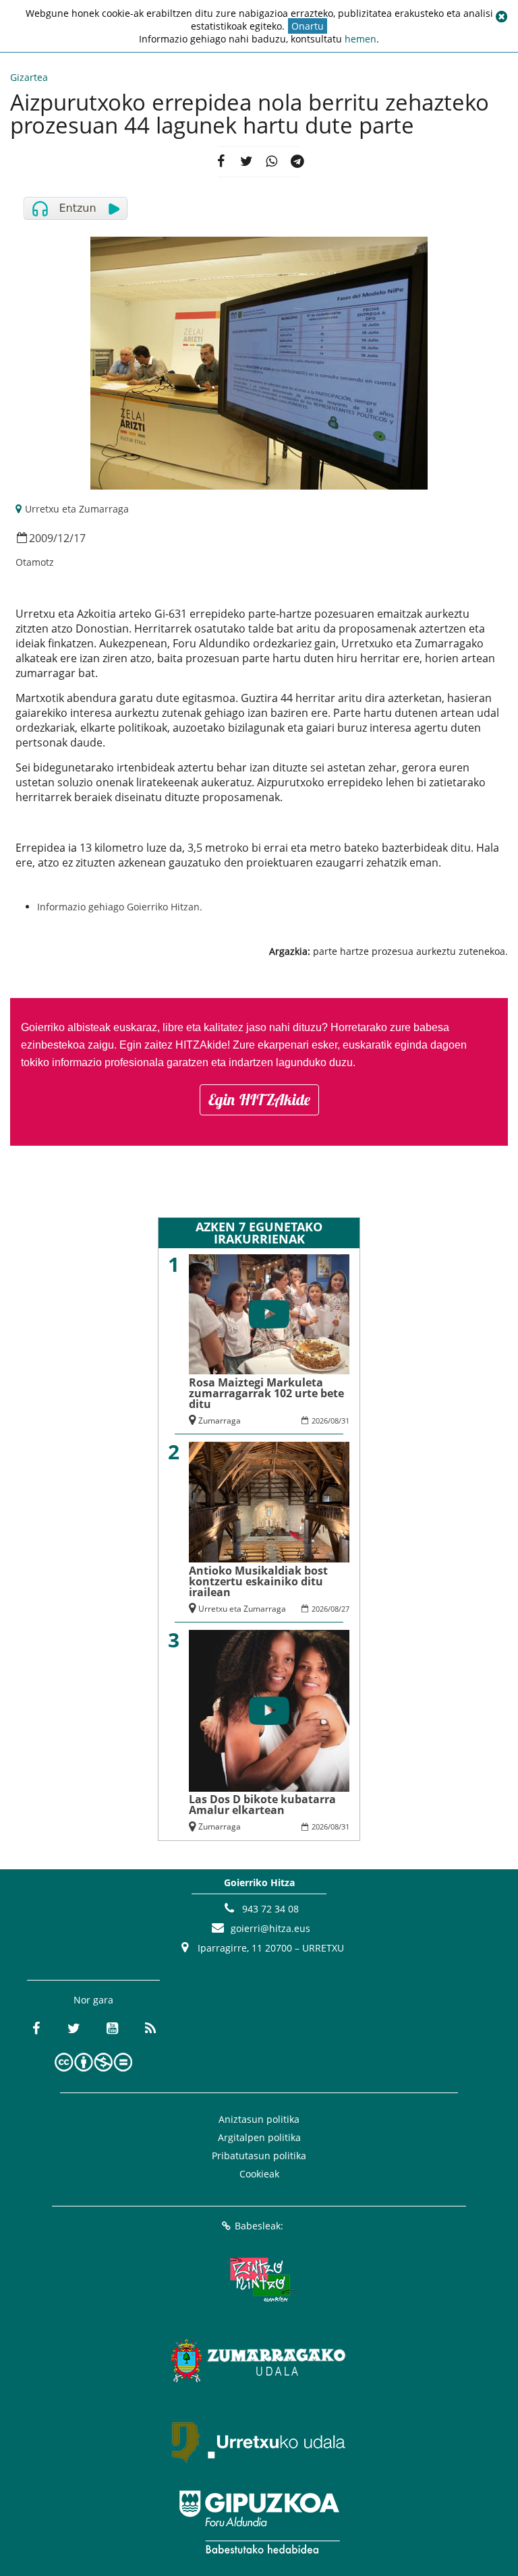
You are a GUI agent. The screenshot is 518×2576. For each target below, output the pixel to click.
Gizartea (29, 77)
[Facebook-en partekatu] (221, 162)
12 (63, 538)
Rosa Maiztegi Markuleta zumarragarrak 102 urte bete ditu (266, 1393)
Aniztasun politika (259, 2119)
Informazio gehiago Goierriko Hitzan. (120, 907)
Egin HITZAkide (259, 1100)
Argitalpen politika (259, 2137)
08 (335, 1421)
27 (345, 1609)
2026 (320, 1421)
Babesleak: (259, 2226)
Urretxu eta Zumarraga (77, 509)
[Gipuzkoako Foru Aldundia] (259, 2522)
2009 (41, 538)
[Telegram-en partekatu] (297, 162)
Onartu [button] (308, 26)
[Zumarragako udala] (259, 2360)
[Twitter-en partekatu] (246, 162)
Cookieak (259, 2174)
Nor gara (93, 2000)
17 (80, 538)
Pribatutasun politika (259, 2156)
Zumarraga (220, 1421)
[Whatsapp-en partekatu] (272, 162)
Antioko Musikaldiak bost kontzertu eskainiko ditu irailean (258, 1581)
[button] (501, 17)
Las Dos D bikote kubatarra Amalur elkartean (262, 1805)
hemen (361, 39)
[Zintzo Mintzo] (259, 2279)
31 (345, 1421)
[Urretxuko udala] (259, 2441)
